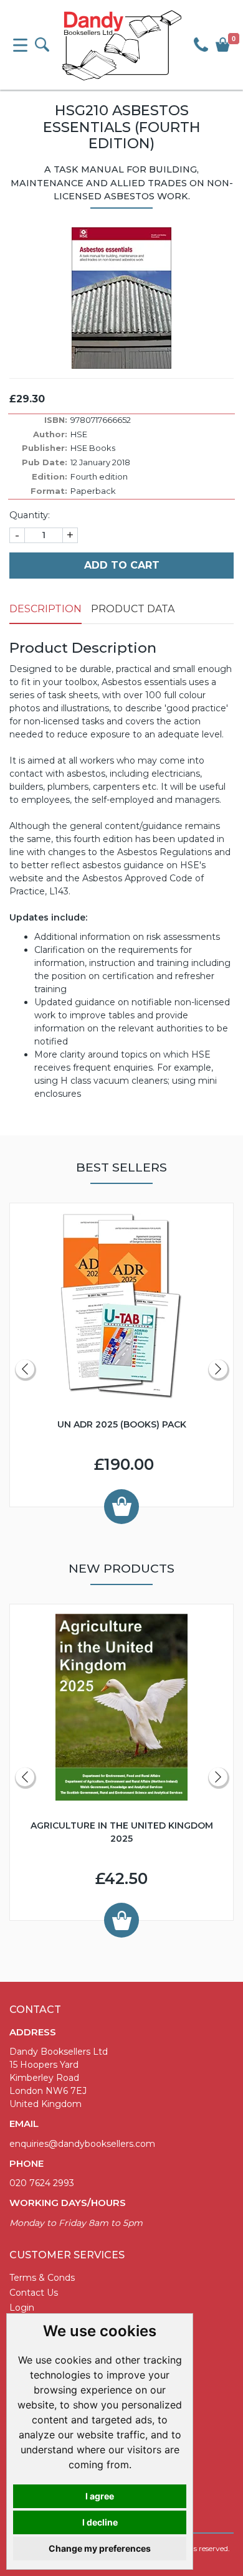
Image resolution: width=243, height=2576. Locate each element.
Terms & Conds (42, 2278)
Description (45, 609)
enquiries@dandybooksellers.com (82, 2144)
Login (22, 2308)
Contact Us (34, 2293)
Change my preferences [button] (100, 2548)
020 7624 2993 (42, 2183)
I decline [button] (100, 2522)
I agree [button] (100, 2496)
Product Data (133, 609)
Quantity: (30, 515)
